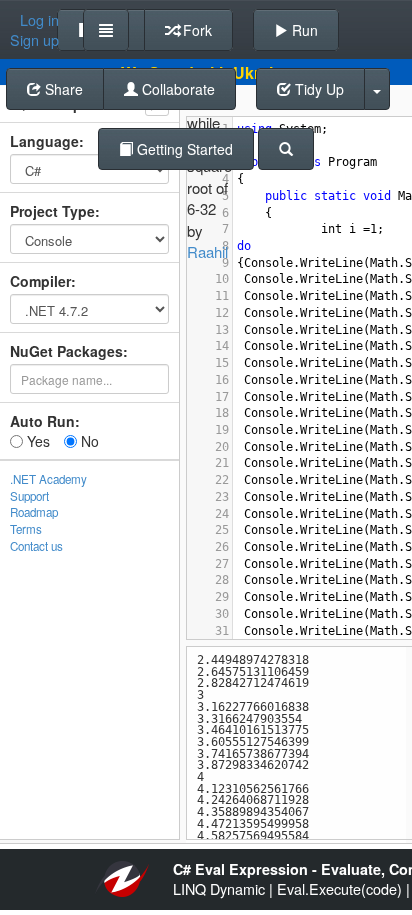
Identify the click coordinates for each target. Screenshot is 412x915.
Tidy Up (317, 89)
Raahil (207, 251)
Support (29, 496)
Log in (39, 20)
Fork (195, 30)
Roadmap (34, 512)
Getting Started (183, 149)
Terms (26, 529)
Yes (36, 441)
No (88, 441)
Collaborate (176, 89)
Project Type (52, 211)
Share (62, 89)
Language (44, 141)
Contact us (36, 546)
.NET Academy (48, 479)
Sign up (34, 40)
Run (303, 30)
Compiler (40, 281)
